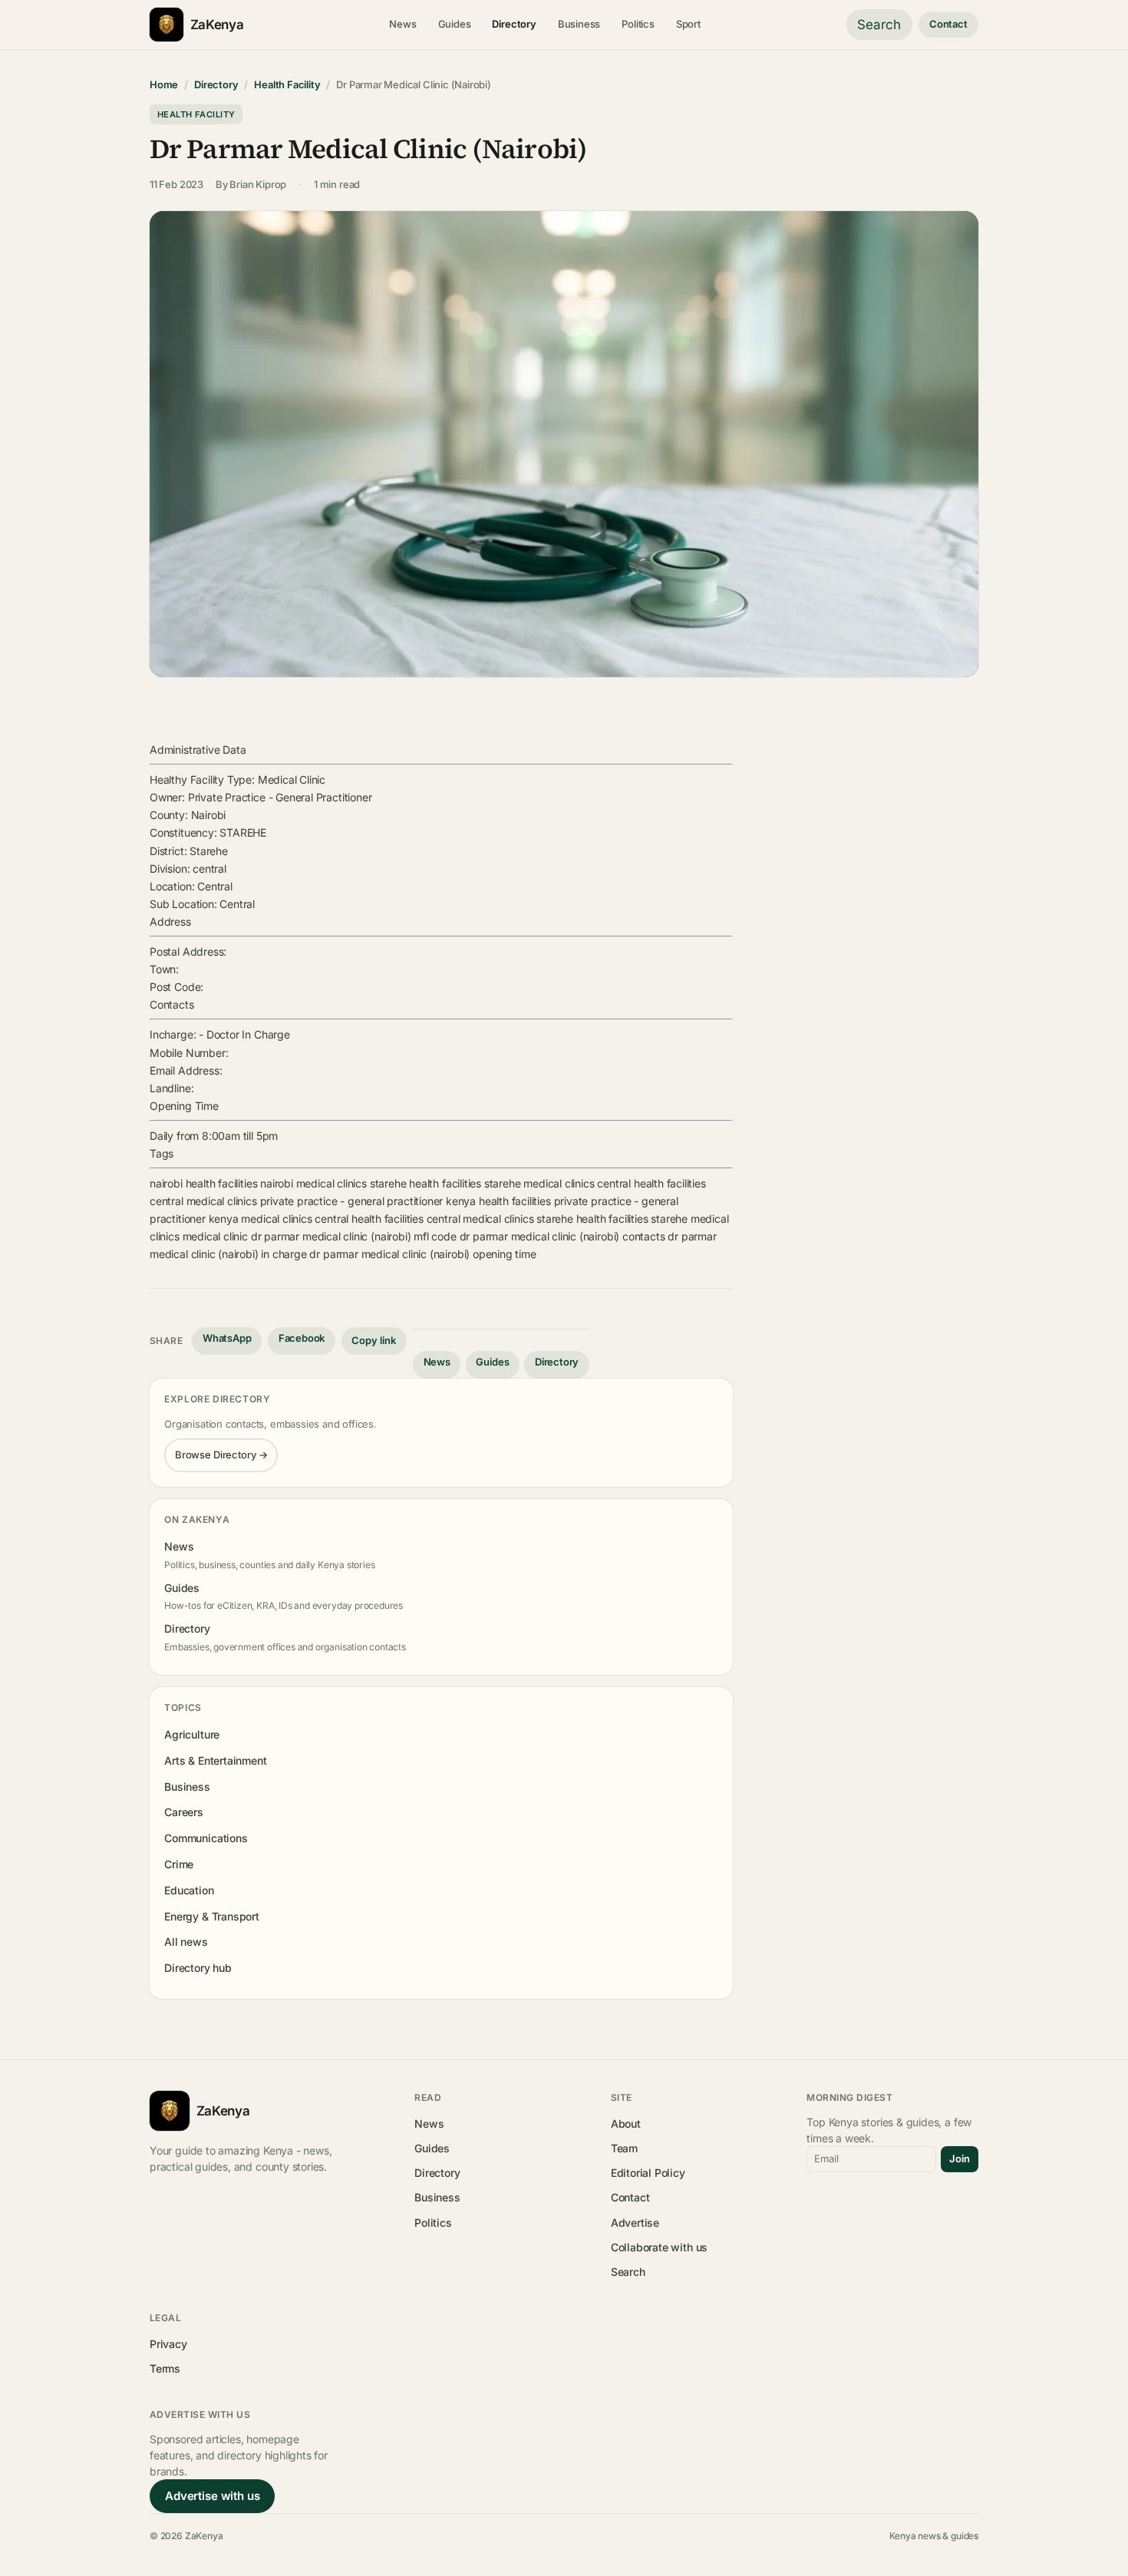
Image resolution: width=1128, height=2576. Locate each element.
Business (579, 24)
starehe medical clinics (539, 1183)
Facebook (302, 1338)
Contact (948, 24)
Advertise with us (212, 2496)
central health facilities (651, 1183)
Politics (638, 24)
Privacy (168, 2344)
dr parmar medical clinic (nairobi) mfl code (354, 1236)
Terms (165, 2368)
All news (186, 1942)
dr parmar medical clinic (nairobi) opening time (422, 1254)
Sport (688, 24)
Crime (179, 1864)
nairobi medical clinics (313, 1183)
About (626, 2124)
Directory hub (198, 1968)
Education (189, 1890)
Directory (514, 24)
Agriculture (192, 1734)
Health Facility (287, 84)
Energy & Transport (212, 1916)
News (402, 24)
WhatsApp (227, 1338)
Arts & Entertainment (215, 1760)
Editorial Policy (648, 2173)
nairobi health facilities (203, 1183)
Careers (184, 1812)
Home (164, 84)
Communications (206, 1838)
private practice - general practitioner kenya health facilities (406, 1201)
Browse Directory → (221, 1455)
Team (624, 2148)
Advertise (635, 2223)
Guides (455, 24)
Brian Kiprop (258, 184)
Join (960, 2158)
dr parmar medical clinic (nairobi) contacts (562, 1236)
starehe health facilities (425, 1183)
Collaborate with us (659, 2247)
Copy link (374, 1340)
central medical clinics (203, 1201)
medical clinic (215, 1236)
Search (879, 25)
